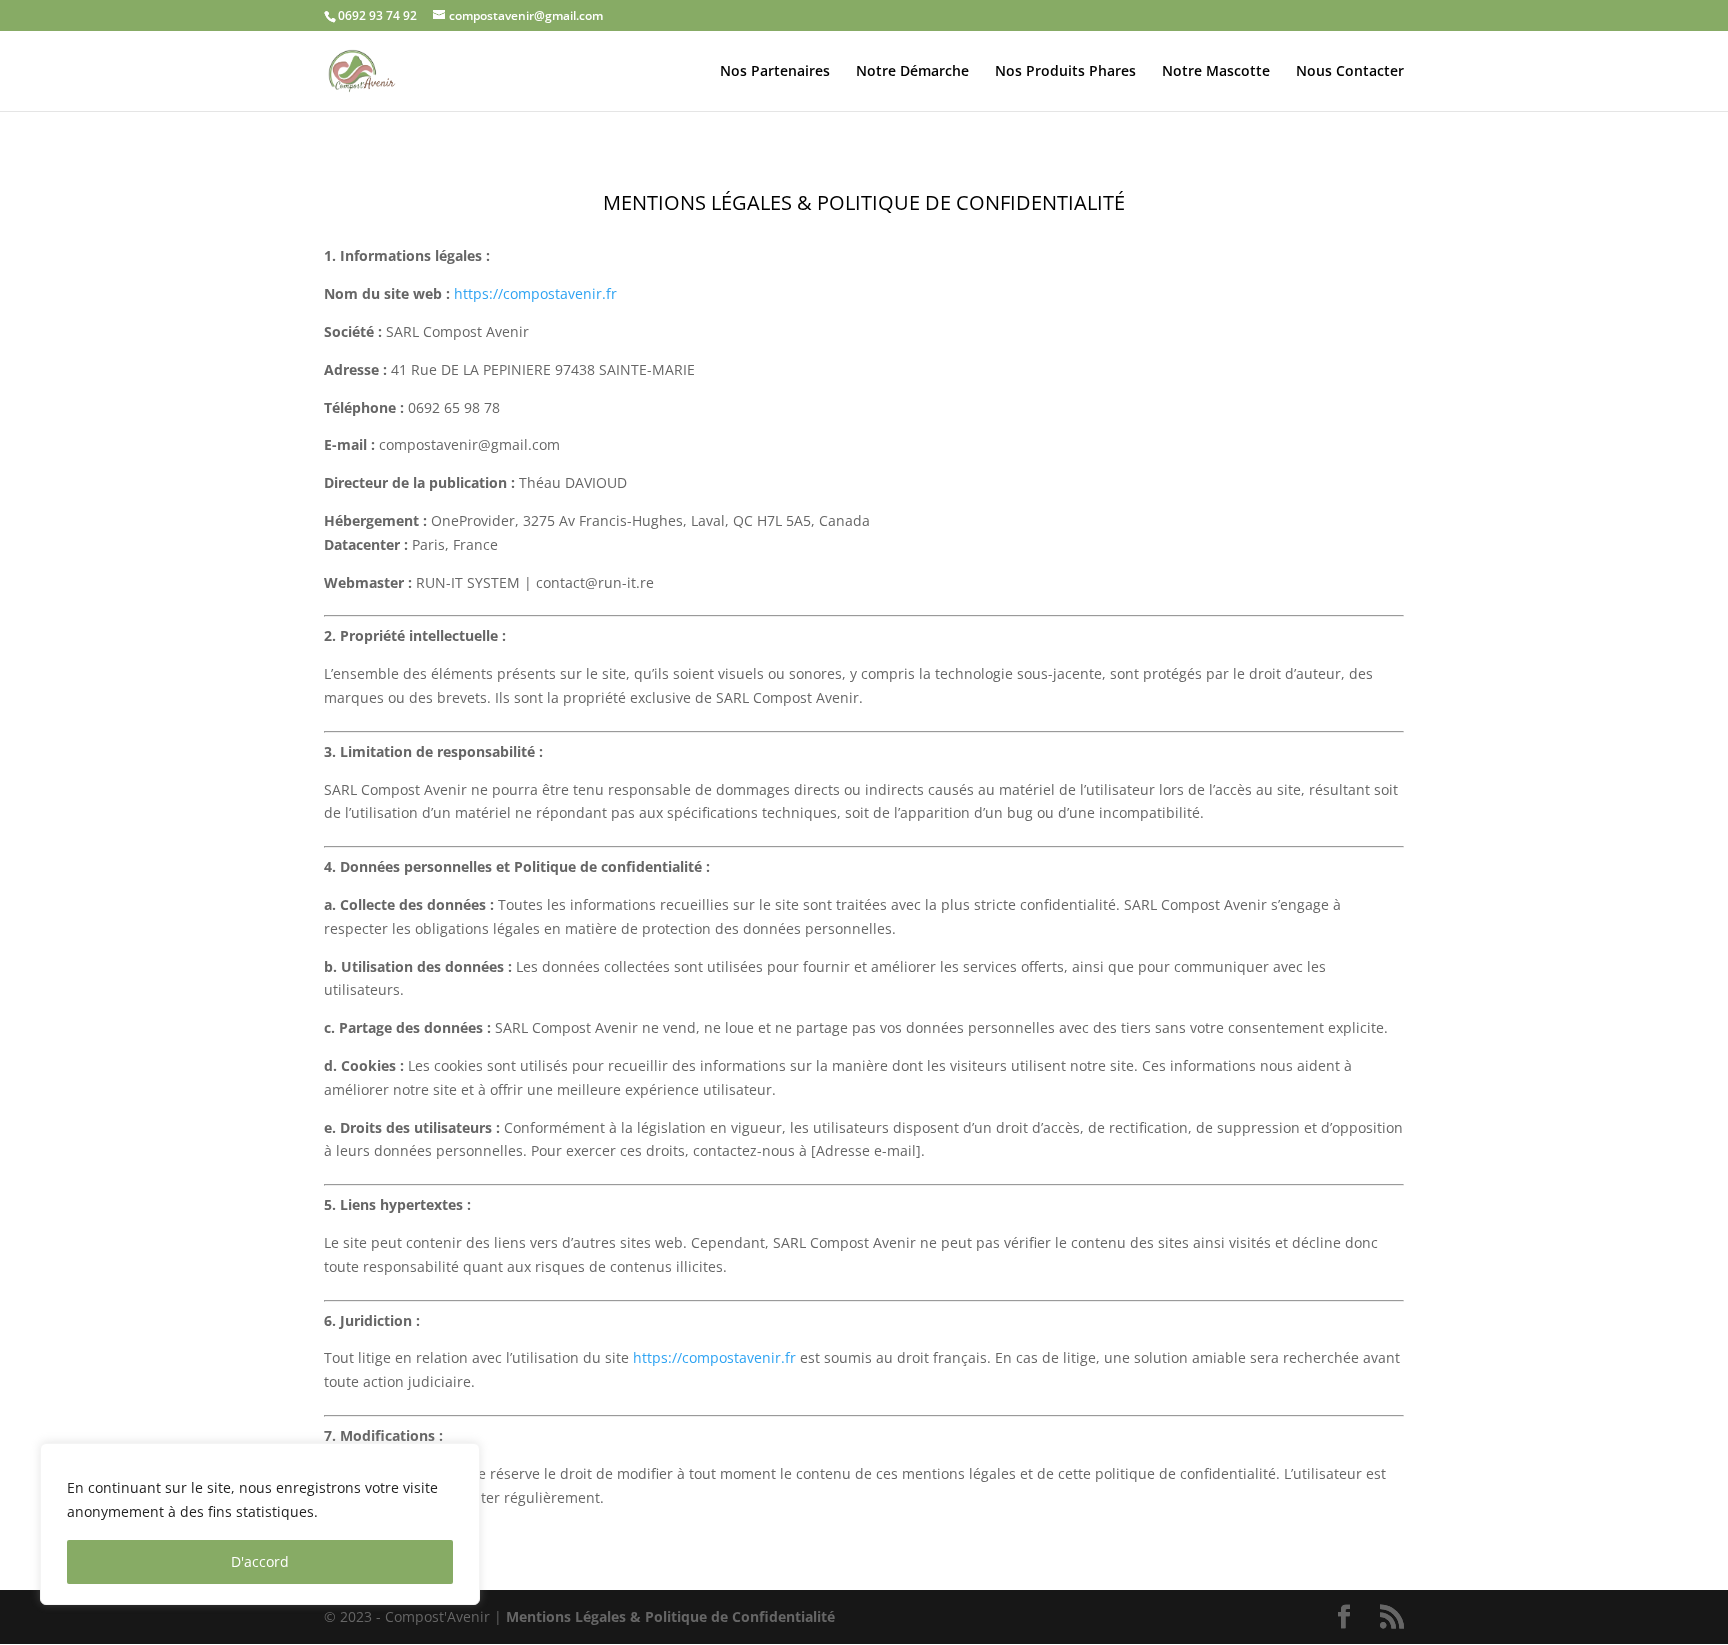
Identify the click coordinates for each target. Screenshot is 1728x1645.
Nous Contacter (1350, 72)
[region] (260, 1524)
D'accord (260, 1561)
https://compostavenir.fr (535, 293)
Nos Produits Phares (1065, 72)
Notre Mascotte (1216, 72)
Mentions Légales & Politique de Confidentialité (670, 1616)
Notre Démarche (912, 72)
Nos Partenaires (775, 72)
